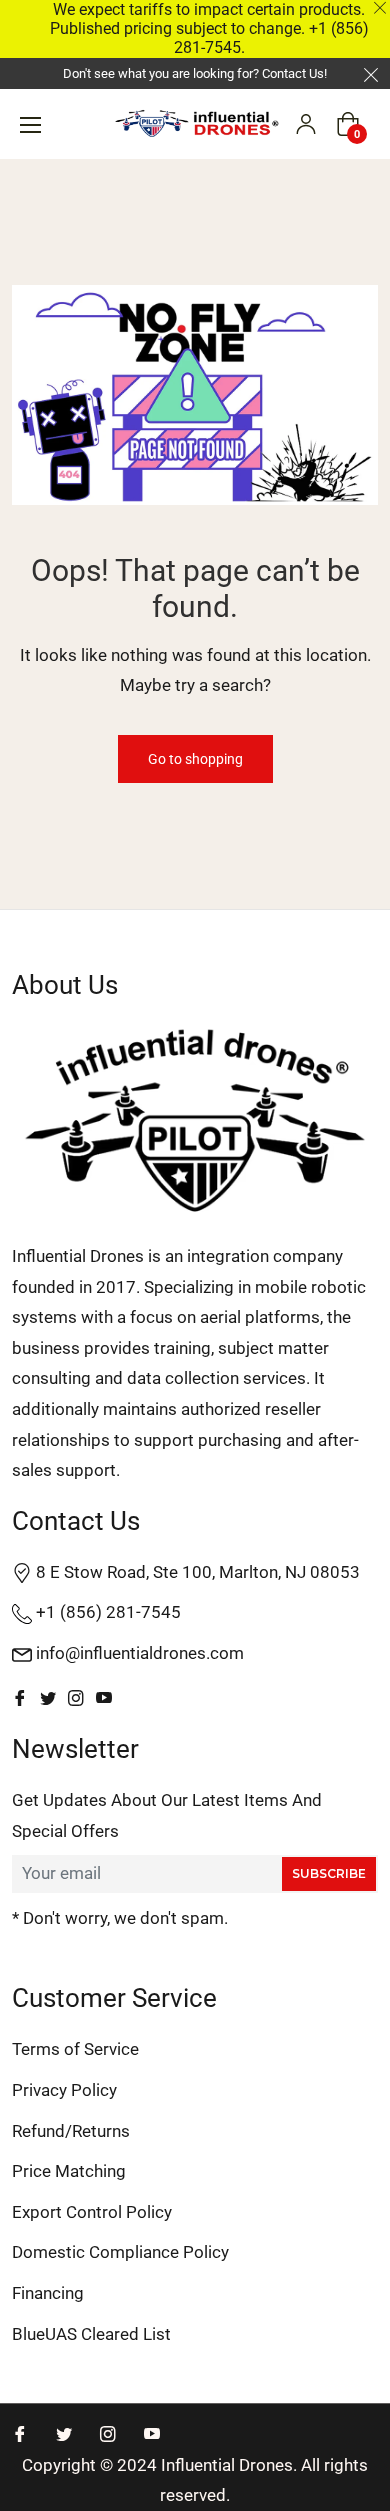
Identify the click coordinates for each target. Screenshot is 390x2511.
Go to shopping (195, 759)
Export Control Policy (92, 2212)
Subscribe (329, 1873)
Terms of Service (75, 2049)
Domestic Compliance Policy (120, 2252)
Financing (48, 2293)
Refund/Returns (71, 2131)
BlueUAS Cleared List (91, 2334)
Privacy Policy (64, 2090)
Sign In (306, 124)
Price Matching (69, 2171)
